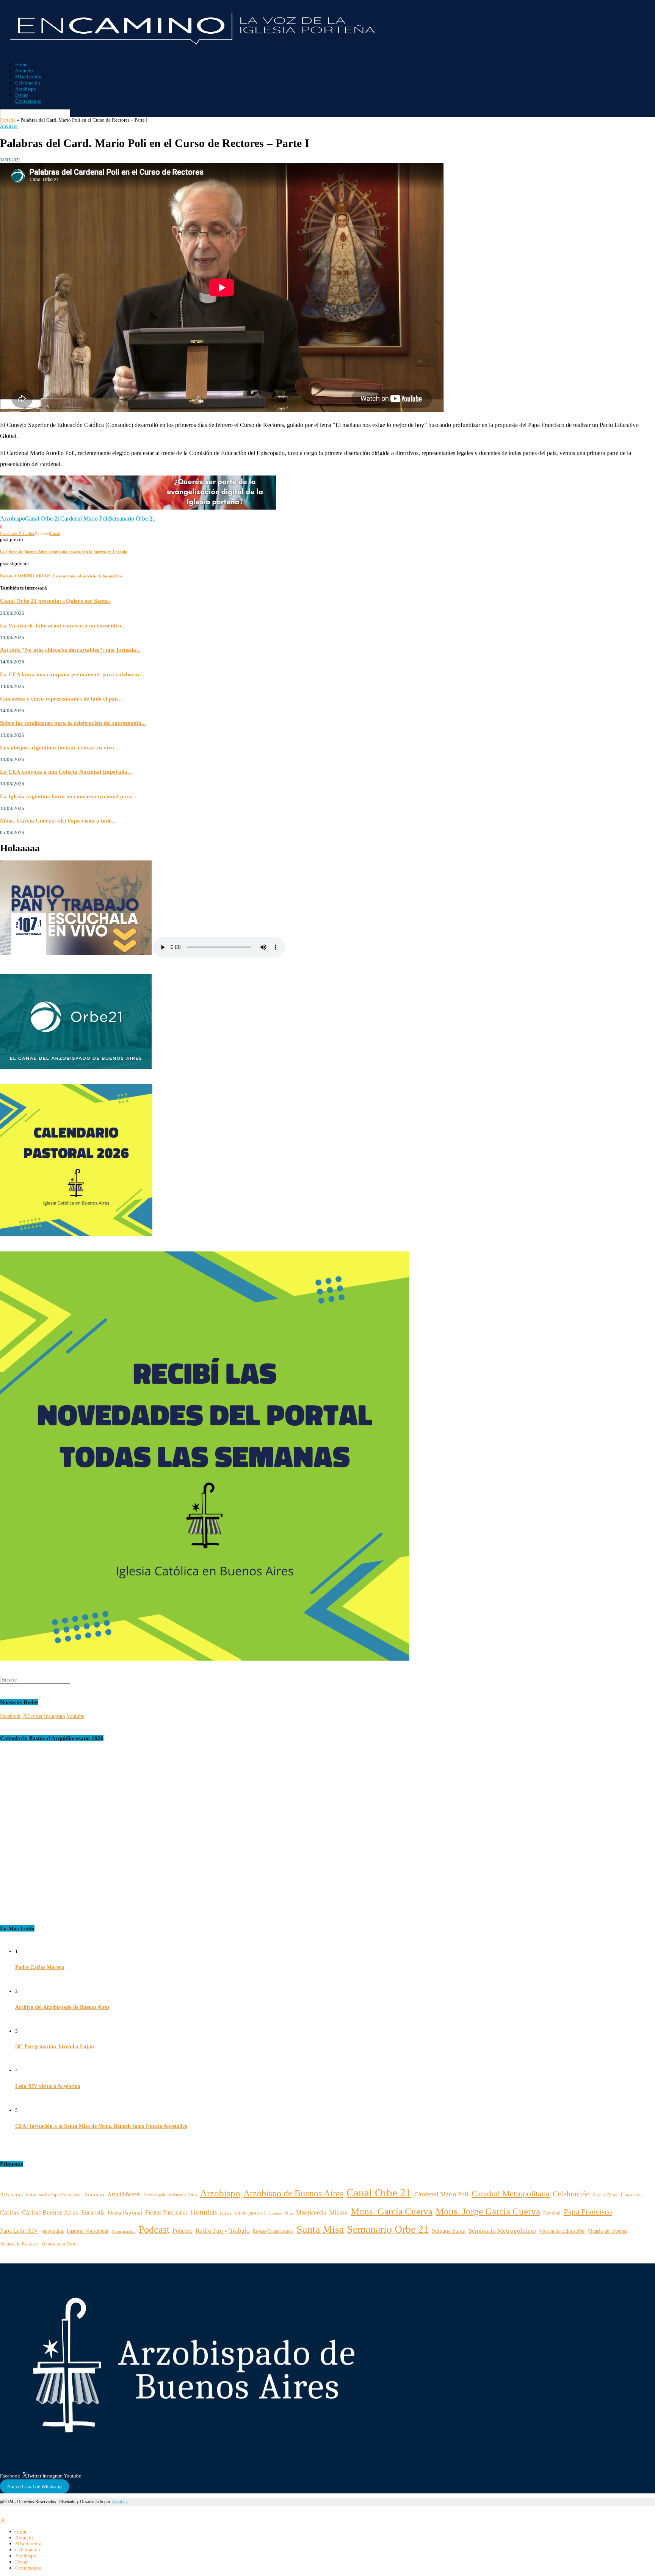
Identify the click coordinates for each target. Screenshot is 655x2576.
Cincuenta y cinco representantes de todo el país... (62, 698)
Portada (8, 120)
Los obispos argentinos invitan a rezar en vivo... (59, 747)
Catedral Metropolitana (511, 2194)
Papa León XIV (19, 2231)
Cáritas (9, 2212)
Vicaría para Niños (60, 2244)
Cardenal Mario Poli (85, 518)
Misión (338, 2212)
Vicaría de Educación (562, 2231)
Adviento (11, 2194)
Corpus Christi (605, 2195)
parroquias (52, 2231)
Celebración (28, 83)
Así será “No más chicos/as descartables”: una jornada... (70, 650)
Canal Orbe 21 (43, 518)
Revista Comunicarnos (273, 2231)
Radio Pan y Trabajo (223, 2231)
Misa (289, 2213)
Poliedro (183, 2231)
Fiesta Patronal (125, 2212)
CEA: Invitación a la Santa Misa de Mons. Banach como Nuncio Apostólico (101, 2126)
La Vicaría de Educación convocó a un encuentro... (63, 625)
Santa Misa (320, 2229)
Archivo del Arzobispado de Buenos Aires (62, 2007)
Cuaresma (631, 2194)
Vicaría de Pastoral (19, 2244)
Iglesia (226, 2213)
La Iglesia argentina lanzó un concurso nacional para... (68, 796)
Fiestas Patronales (166, 2212)
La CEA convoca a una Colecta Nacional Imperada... (66, 772)
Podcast (154, 2230)
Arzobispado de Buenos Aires (170, 2195)
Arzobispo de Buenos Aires (293, 2193)
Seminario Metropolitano (502, 2231)
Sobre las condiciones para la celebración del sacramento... (73, 723)
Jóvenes (275, 2213)
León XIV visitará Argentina (48, 2086)
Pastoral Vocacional (88, 2231)
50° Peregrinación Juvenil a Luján (55, 2047)
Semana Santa (449, 2231)
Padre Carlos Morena (40, 1967)
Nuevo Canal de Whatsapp (34, 2486)
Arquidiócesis (124, 2194)
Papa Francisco (588, 2212)
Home (21, 65)
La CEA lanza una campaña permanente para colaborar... (72, 674)
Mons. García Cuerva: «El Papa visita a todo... (58, 820)
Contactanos (28, 101)
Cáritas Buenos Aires (50, 2212)
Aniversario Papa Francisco (53, 2195)
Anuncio (24, 71)
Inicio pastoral (250, 2213)
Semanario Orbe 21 (132, 518)
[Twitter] (2, 2520)
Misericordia (28, 77)
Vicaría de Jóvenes (607, 2231)
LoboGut (120, 2502)
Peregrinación (124, 2231)
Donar (21, 95)
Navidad (552, 2213)
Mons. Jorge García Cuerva (488, 2211)
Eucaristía (93, 2213)
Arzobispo (26, 89)
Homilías (204, 2212)
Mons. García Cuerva (392, 2211)
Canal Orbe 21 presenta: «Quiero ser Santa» (56, 601)
